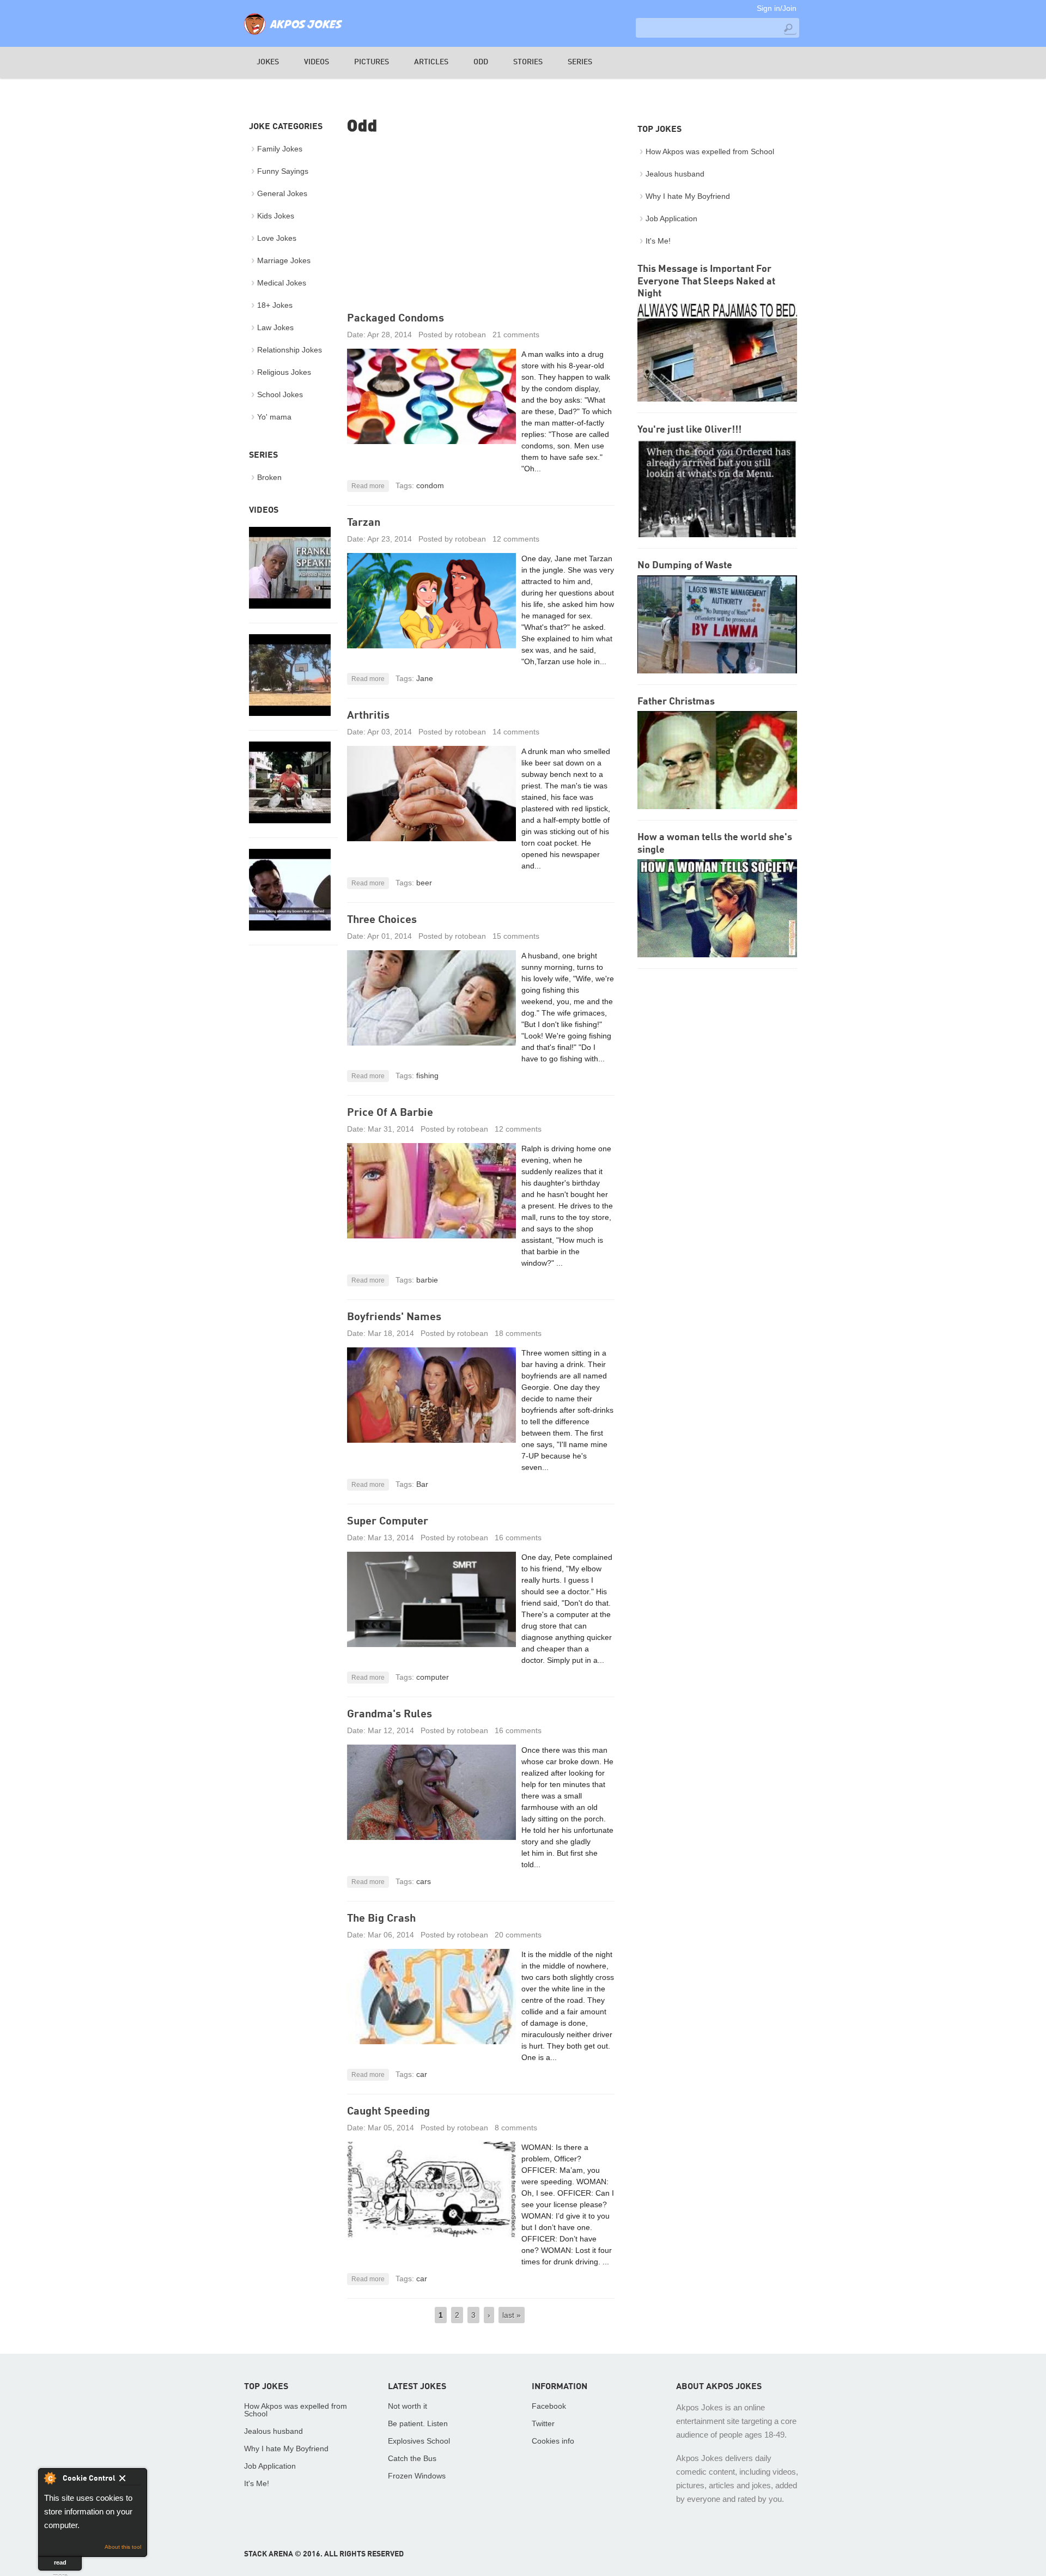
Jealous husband (675, 174)
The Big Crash (381, 1919)
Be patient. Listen (418, 2423)
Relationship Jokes (290, 350)
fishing (427, 1076)
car (422, 2074)
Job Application (671, 218)
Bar (422, 1484)
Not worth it (408, 2406)
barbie (427, 1280)
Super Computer (388, 1522)
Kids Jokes (276, 216)
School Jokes (280, 394)
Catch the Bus (412, 2458)
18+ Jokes (275, 305)
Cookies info (553, 2441)
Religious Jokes (284, 372)
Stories (528, 62)
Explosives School (419, 2441)
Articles (431, 62)
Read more (368, 486)
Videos (317, 62)
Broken (269, 477)
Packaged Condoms (396, 319)
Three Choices (382, 920)
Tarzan (364, 523)
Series (580, 62)
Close (130, 2480)
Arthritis (368, 716)
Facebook (549, 2406)
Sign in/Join (777, 8)
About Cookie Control (50, 2478)
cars (424, 1881)
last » (512, 2315)
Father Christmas (676, 702)
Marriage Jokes (284, 260)
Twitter (543, 2423)
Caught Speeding (388, 2112)
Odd (481, 62)
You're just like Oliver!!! (689, 430)
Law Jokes (275, 327)
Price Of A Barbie (390, 1113)
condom (430, 485)
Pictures (372, 62)
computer (433, 1677)
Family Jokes (280, 149)
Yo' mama (274, 417)
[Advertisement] (481, 225)
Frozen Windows (417, 2476)
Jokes (268, 62)
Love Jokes (277, 238)
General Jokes (282, 193)
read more (60, 2565)
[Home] (293, 35)
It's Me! (658, 241)
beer (424, 883)
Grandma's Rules (390, 1715)
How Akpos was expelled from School (710, 151)
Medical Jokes (282, 283)
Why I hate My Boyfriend (688, 196)
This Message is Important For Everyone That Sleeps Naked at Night (706, 281)
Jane (425, 678)
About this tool (123, 2547)
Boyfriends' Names (394, 1317)
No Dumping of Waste (685, 566)
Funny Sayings (283, 171)
